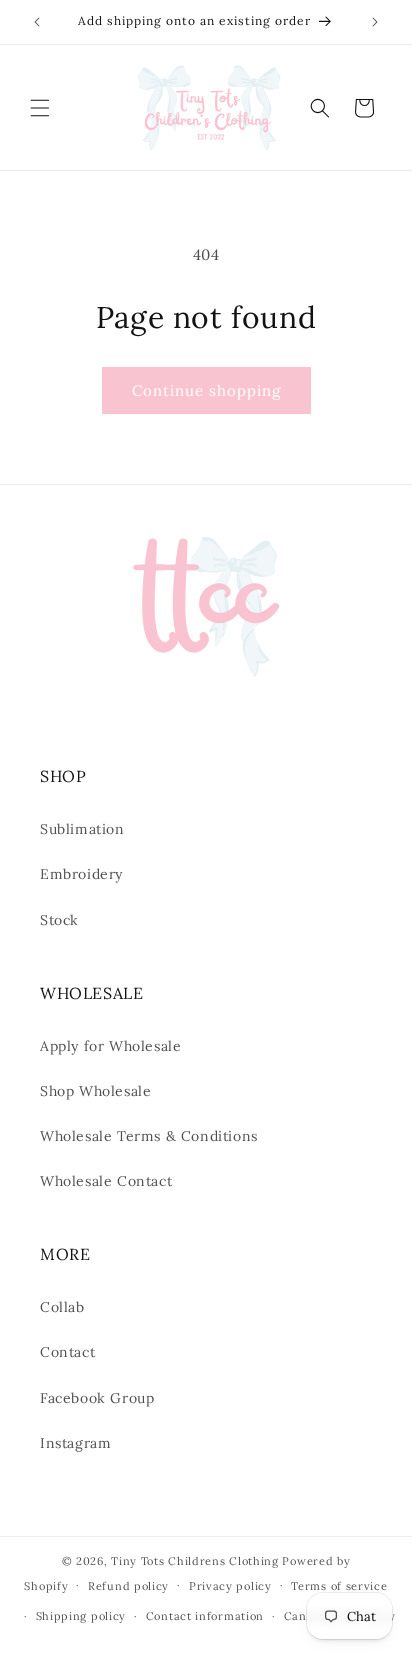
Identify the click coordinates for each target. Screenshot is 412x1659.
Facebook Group (97, 1398)
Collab (62, 1307)
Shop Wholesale (95, 1091)
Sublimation (82, 829)
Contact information (205, 1616)
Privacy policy (230, 1586)
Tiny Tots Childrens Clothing (195, 1561)
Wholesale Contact (106, 1181)
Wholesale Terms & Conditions (149, 1136)
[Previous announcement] (37, 22)
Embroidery (81, 874)
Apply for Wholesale (110, 1046)
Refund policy (128, 1586)
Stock (59, 920)
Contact (67, 1352)
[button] (40, 108)
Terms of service (339, 1586)
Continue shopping (206, 390)
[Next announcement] (375, 22)
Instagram (75, 1443)
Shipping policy (81, 1616)
